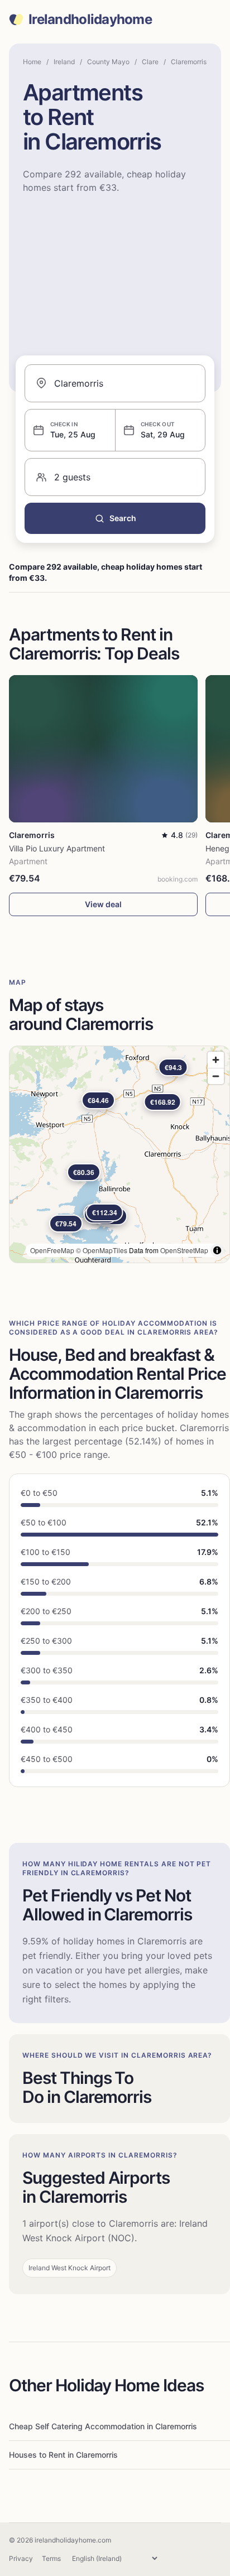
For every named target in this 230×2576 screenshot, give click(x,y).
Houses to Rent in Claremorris (63, 2455)
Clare (150, 62)
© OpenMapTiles (102, 1250)
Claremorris (189, 62)
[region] (119, 1154)
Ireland (64, 62)
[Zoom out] (216, 1076)
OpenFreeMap (52, 1250)
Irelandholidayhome (90, 20)
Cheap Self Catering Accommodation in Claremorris (103, 2426)
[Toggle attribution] (217, 1250)
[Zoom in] (216, 1060)
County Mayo (108, 62)
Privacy (21, 2558)
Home (32, 62)
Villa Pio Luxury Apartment (57, 848)
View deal (103, 904)
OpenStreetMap (184, 1250)
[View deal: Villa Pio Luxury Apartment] (103, 749)
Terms (51, 2558)
